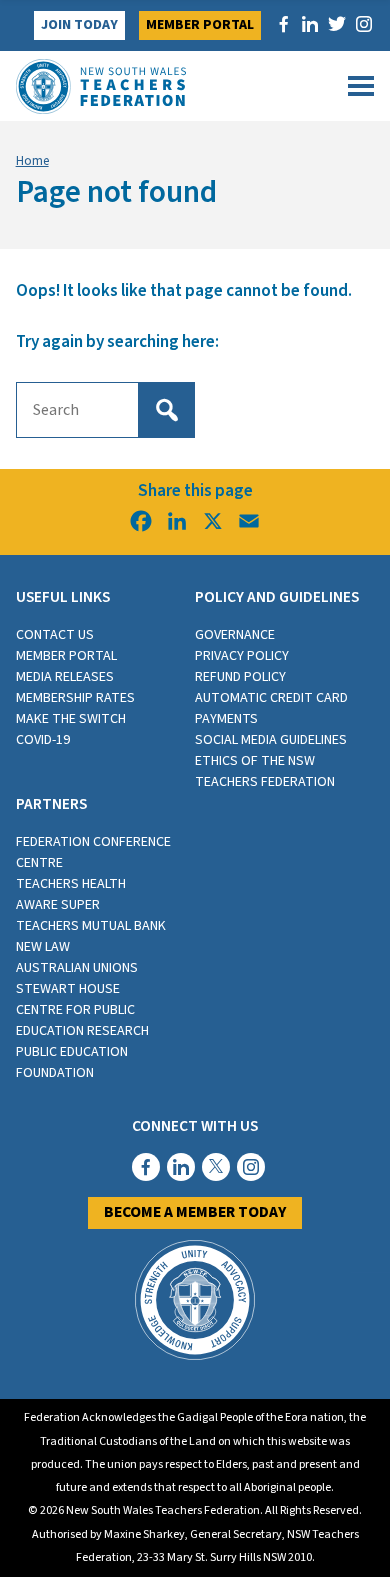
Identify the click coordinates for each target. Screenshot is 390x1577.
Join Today (79, 25)
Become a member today (195, 1212)
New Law (43, 947)
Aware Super (58, 905)
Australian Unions (77, 968)
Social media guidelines (271, 740)
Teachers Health (71, 884)
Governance (235, 635)
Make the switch (71, 719)
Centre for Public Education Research (82, 1020)
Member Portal (200, 25)
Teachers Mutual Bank (91, 926)
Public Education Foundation (72, 1062)
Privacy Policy (242, 656)
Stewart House (68, 989)
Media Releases (65, 677)
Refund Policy (240, 677)
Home (32, 161)
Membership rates (75, 698)
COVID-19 (43, 740)
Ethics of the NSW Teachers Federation (265, 771)
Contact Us (55, 635)
